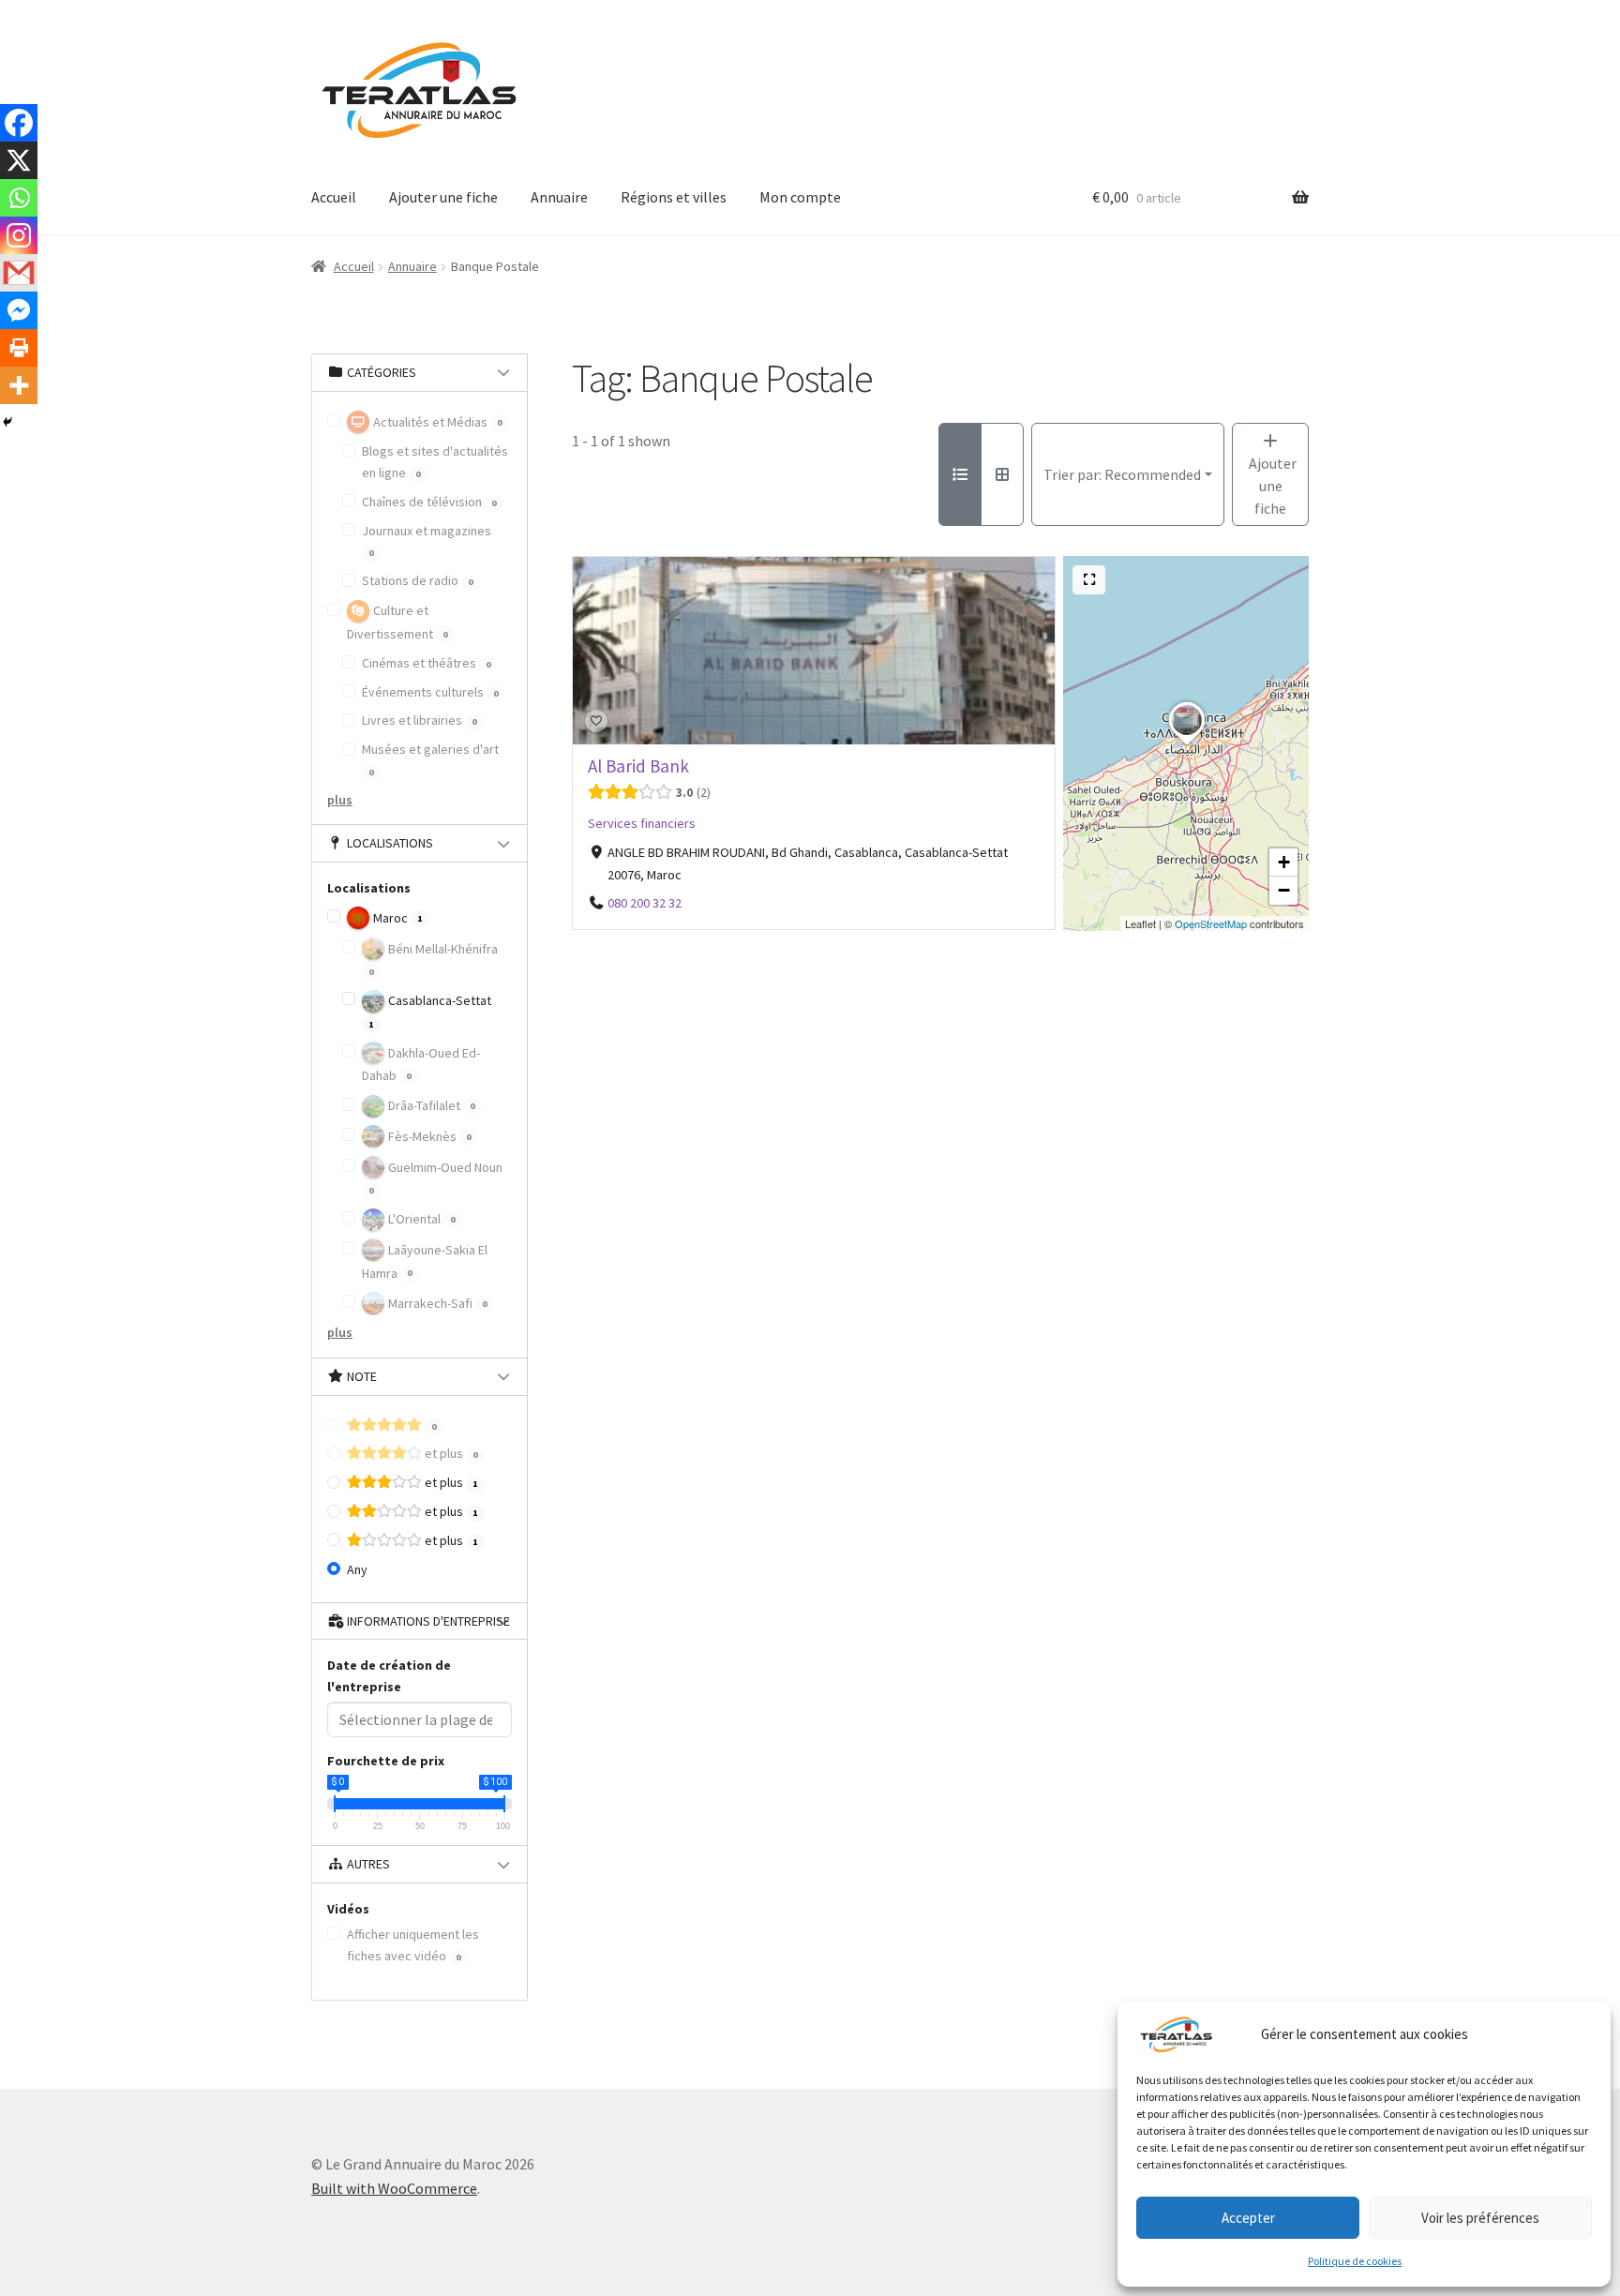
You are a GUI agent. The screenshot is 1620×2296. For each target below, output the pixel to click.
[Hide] (7, 422)
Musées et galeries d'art (430, 759)
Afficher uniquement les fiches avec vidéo (413, 1945)
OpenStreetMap (1211, 923)
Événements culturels (430, 692)
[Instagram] (19, 235)
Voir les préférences (1480, 2218)
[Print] (19, 348)
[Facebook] (19, 123)
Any (357, 1569)
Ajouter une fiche (443, 197)
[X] (19, 160)
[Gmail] (19, 273)
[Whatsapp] (19, 198)
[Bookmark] (596, 721)
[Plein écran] (1089, 580)
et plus (450, 1453)
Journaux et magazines (427, 541)
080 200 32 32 (644, 903)
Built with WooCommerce (394, 2188)
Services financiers (642, 823)
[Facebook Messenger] (19, 310)
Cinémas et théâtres (427, 663)
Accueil (334, 197)
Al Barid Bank (638, 766)
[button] (1187, 744)
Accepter (1248, 2218)
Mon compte (800, 197)
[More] (19, 385)
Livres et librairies (420, 720)
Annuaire (559, 197)
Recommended (1122, 474)
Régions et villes (674, 197)
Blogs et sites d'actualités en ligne (435, 462)
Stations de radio (418, 580)
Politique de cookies (1355, 2261)
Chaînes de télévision (429, 502)
